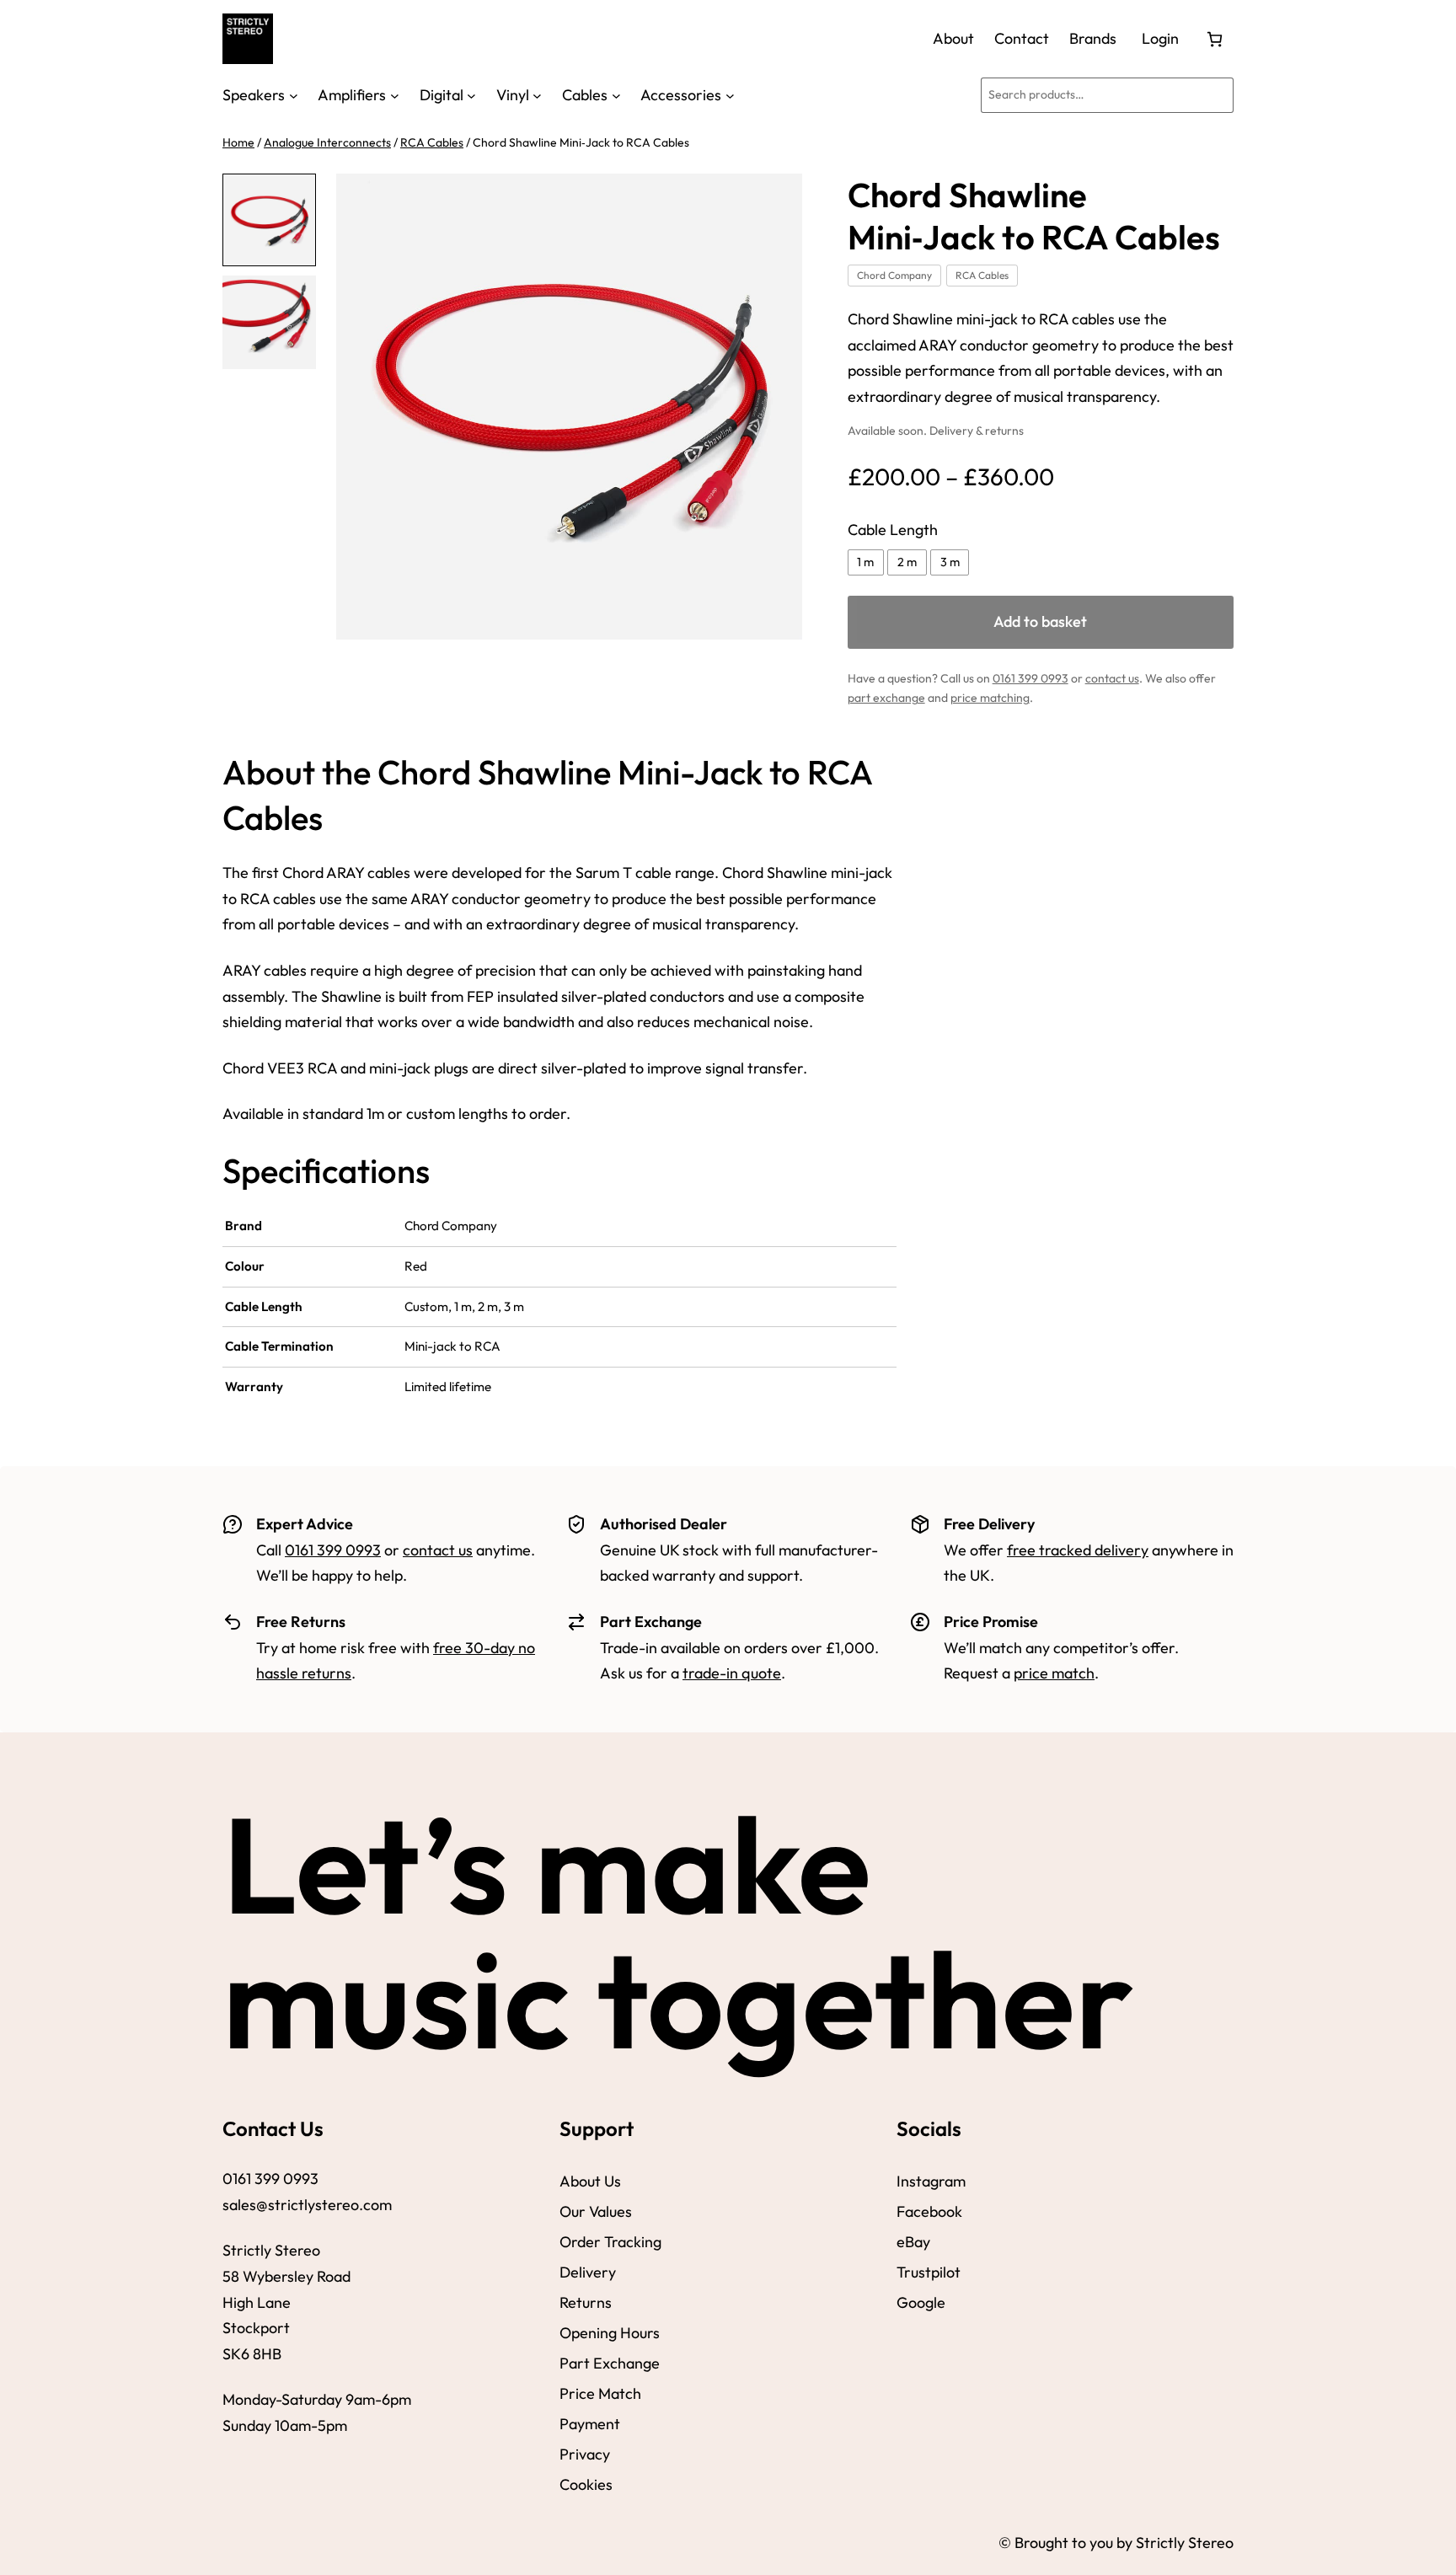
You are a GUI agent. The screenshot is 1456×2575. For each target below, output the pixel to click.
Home (238, 142)
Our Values (596, 2211)
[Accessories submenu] (730, 95)
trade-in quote (732, 1673)
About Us (590, 2181)
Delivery (588, 2272)
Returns (586, 2302)
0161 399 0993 (1030, 678)
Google (921, 2302)
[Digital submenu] (471, 95)
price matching (990, 698)
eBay (913, 2242)
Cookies (586, 2484)
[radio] (866, 563)
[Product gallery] (569, 407)
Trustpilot (929, 2272)
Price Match (600, 2393)
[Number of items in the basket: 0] (1215, 39)
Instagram (931, 2181)
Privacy (585, 2454)
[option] (269, 322)
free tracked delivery (1078, 1550)
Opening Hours (610, 2333)
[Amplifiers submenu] (395, 95)
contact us (1112, 678)
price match (1054, 1673)
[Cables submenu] (616, 95)
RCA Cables (432, 142)
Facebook (929, 2211)
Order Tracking (610, 2242)
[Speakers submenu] (294, 95)
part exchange (886, 698)
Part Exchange (610, 2363)
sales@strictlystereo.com (307, 2205)
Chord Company (894, 275)
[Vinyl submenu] (537, 95)
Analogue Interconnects (327, 142)
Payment (590, 2424)
